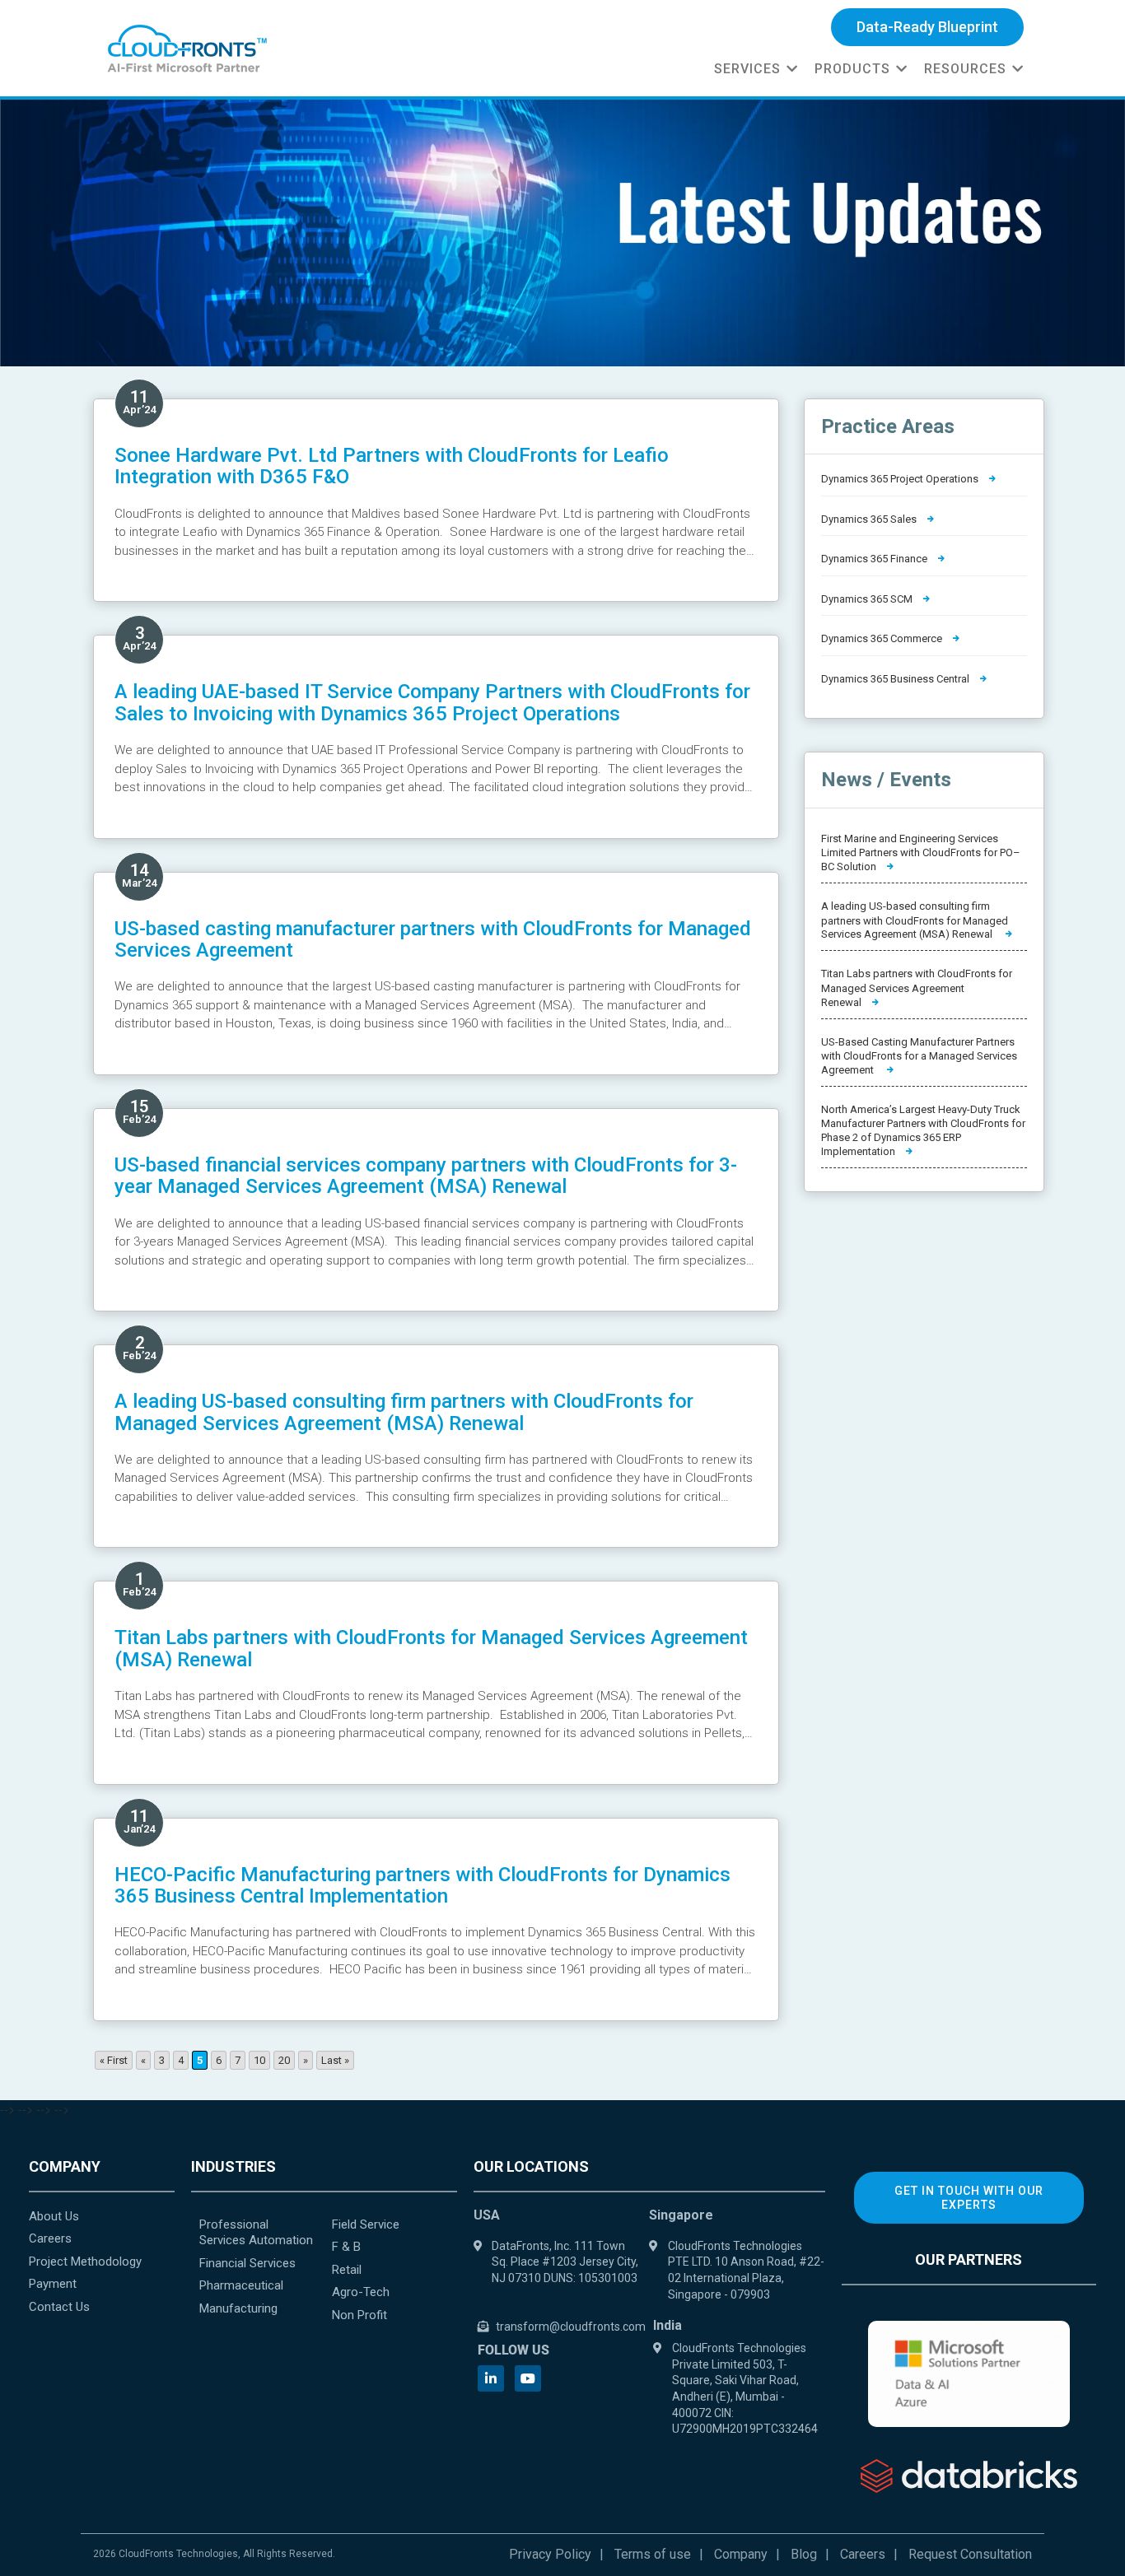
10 (259, 2060)
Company (741, 2554)
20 (284, 2060)
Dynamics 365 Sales (870, 519)
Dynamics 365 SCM (868, 599)
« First (114, 2060)
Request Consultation (970, 2554)
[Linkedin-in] (491, 2378)
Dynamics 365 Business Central (896, 679)
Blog (804, 2554)
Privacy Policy (550, 2554)
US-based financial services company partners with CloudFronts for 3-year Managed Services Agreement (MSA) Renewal (426, 1176)
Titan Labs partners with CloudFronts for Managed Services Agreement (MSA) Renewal (431, 1648)
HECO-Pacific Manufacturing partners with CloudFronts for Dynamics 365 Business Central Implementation (422, 1885)
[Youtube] (528, 2378)
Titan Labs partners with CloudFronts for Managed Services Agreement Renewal (917, 988)
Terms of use (653, 2554)
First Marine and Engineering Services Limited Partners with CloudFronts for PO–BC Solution (921, 852)
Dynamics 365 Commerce (883, 638)
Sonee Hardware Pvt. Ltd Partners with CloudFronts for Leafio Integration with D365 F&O (392, 466)
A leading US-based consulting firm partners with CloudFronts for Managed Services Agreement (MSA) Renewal (404, 1412)
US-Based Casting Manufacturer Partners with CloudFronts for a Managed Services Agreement (919, 1056)
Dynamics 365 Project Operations (901, 479)
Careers (863, 2554)
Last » (335, 2060)
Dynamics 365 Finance (875, 559)
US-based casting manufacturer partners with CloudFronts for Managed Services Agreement (433, 939)
